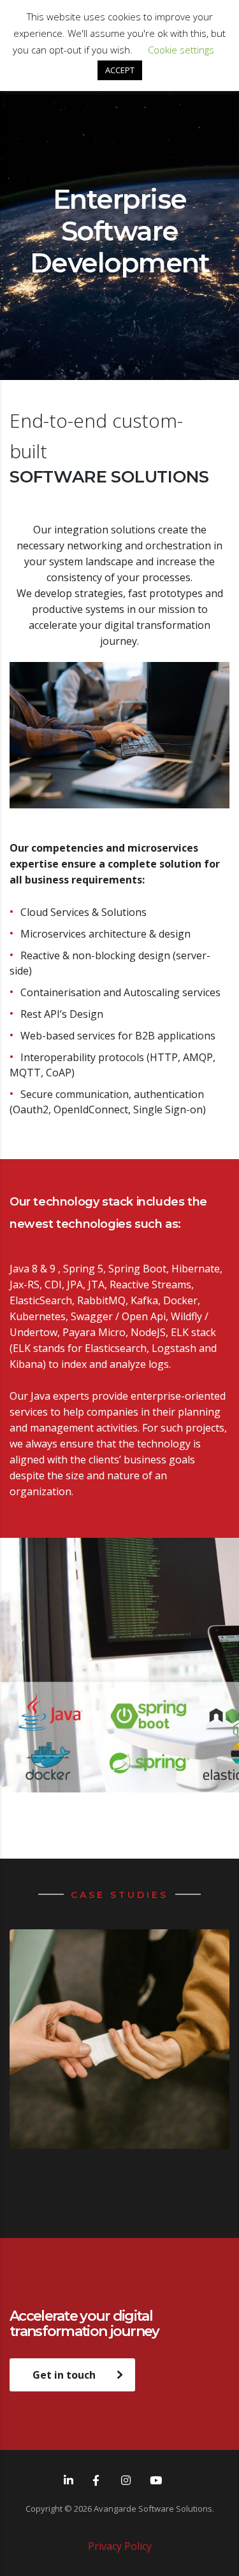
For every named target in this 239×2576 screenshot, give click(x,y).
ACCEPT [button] (120, 70)
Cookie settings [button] (181, 50)
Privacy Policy (120, 2546)
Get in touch (64, 2375)
